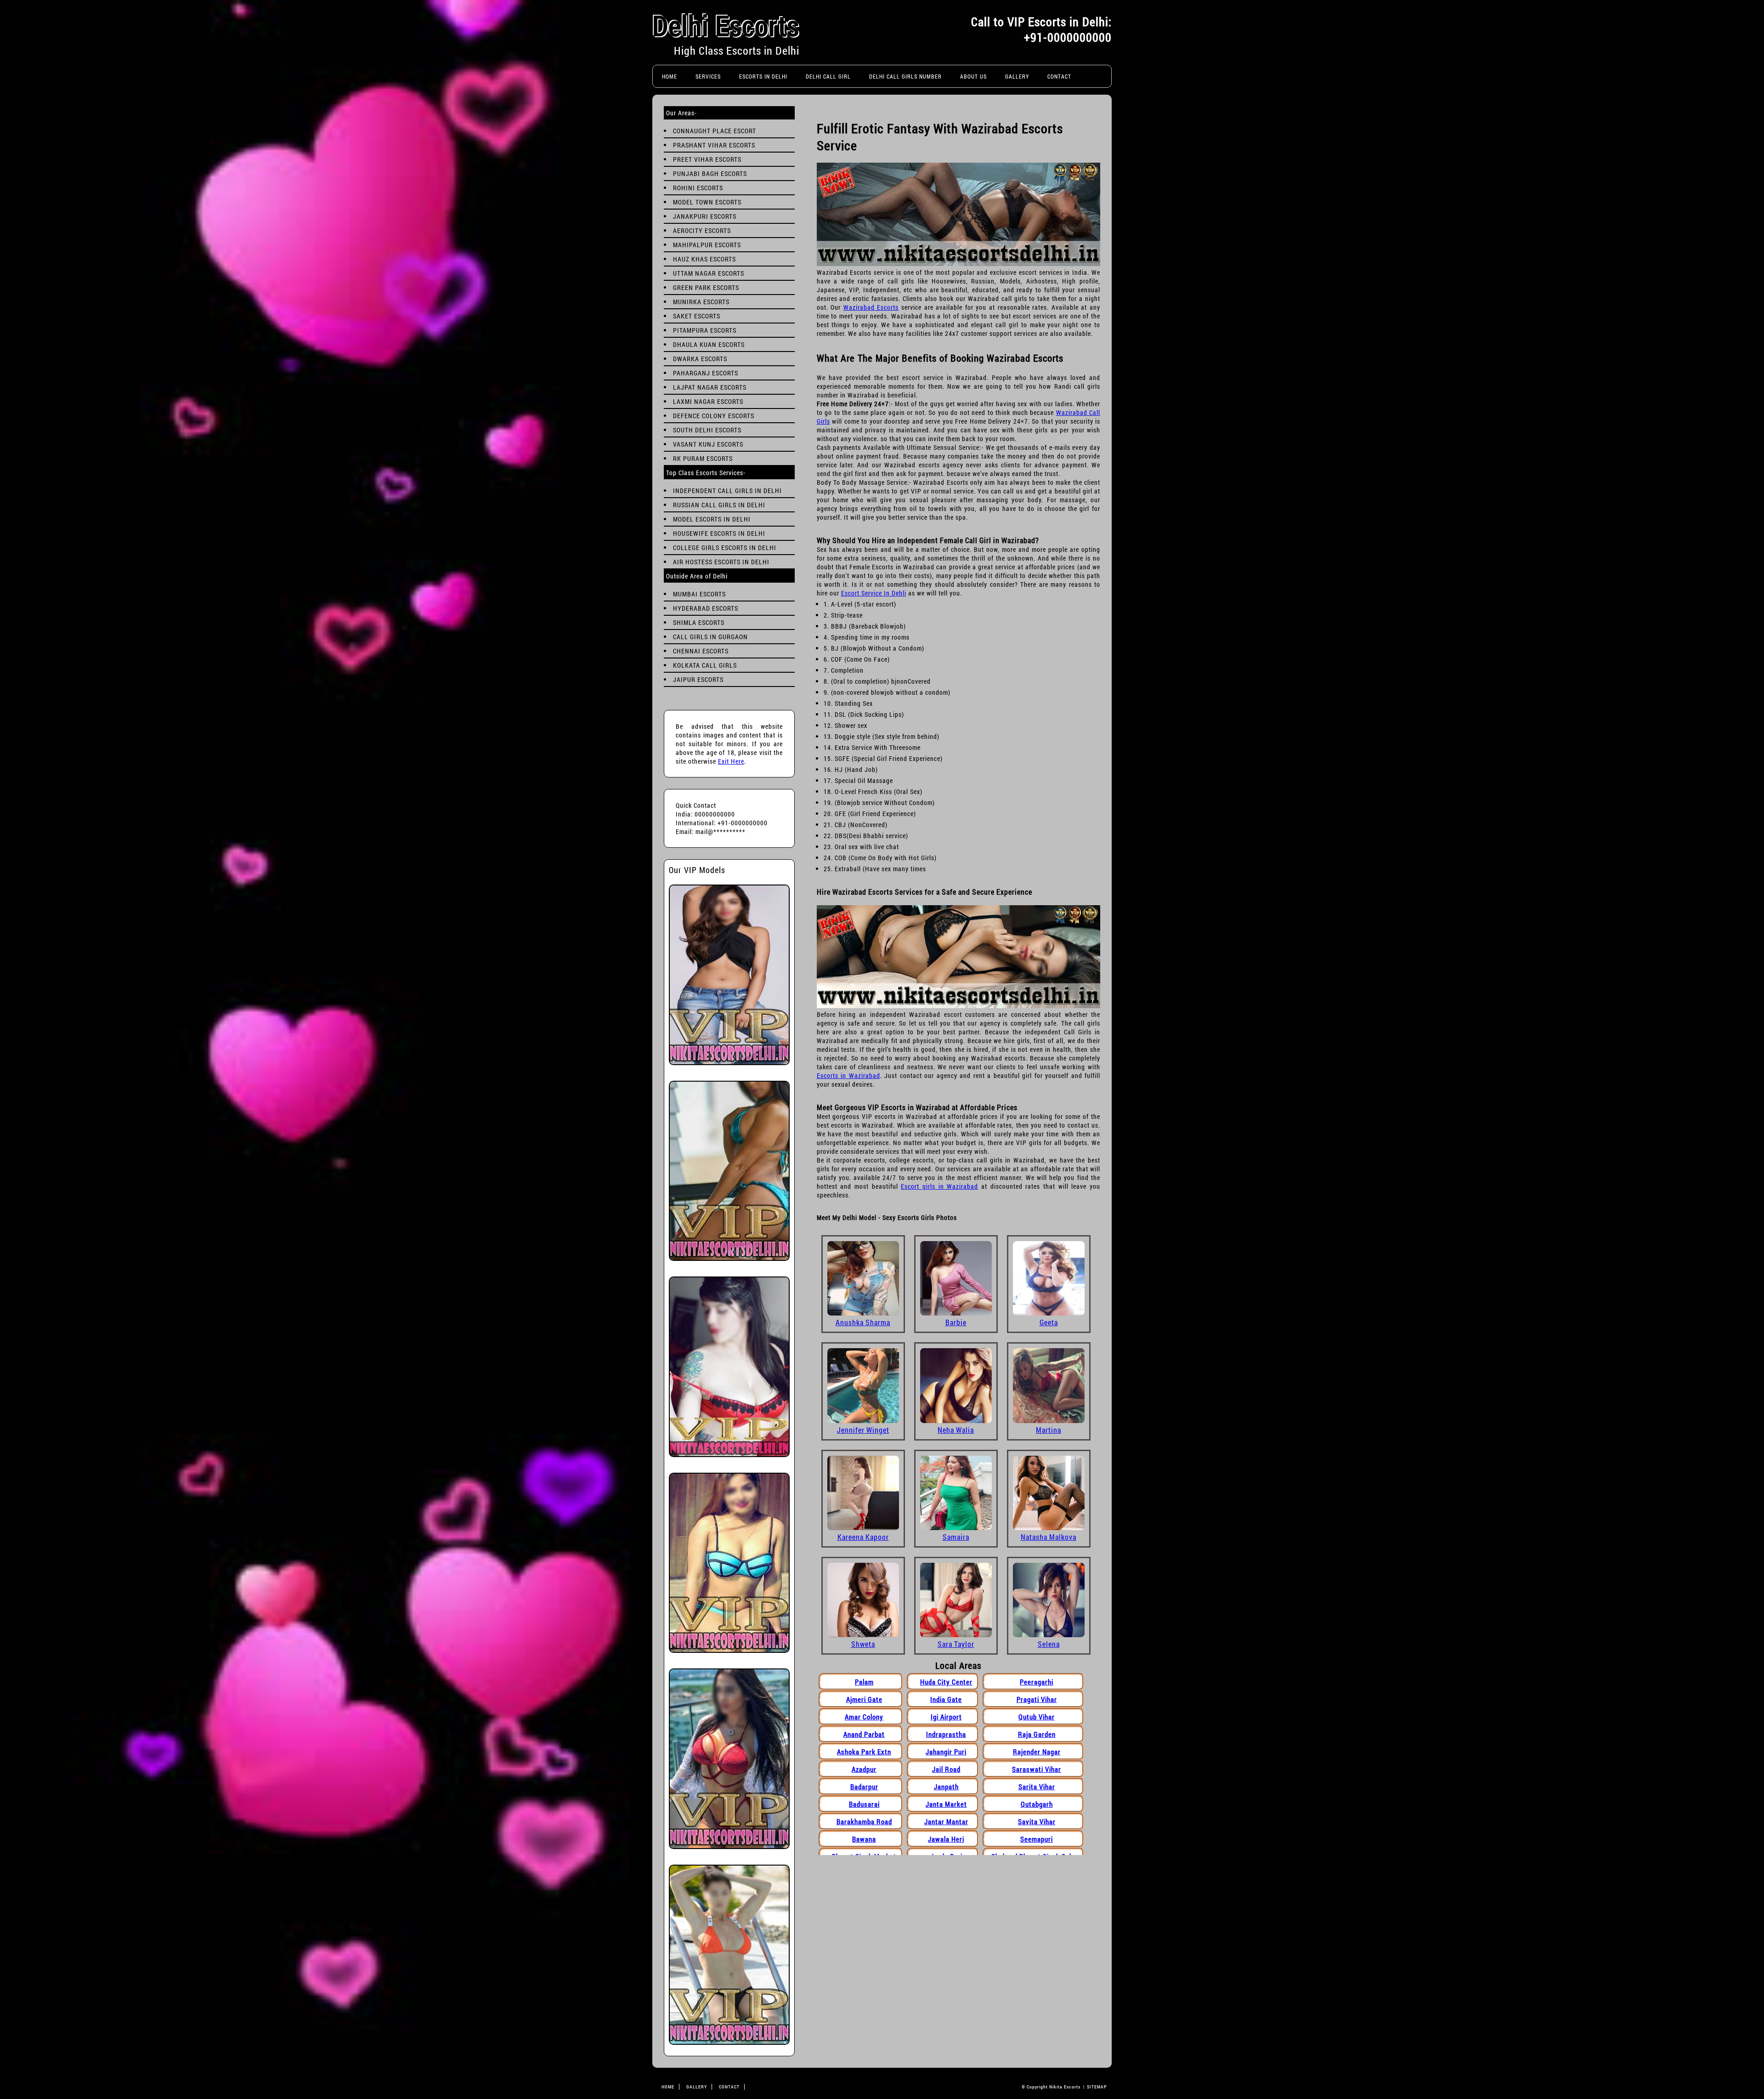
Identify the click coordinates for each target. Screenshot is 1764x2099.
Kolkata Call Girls (705, 665)
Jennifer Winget (863, 1430)
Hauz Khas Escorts (704, 259)
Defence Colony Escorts (714, 416)
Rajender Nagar (1037, 1752)
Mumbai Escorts (699, 594)
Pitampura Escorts (705, 330)
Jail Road (946, 1769)
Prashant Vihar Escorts (714, 145)
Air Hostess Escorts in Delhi (721, 562)
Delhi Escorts (726, 25)
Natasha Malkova (1049, 1537)
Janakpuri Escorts (705, 216)
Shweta (863, 1644)
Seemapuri (1037, 1839)
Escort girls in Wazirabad (939, 1186)
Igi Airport (946, 1717)
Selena (1049, 1644)
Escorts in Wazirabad (848, 1075)
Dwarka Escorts (700, 359)
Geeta (1049, 1322)
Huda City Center (946, 1682)
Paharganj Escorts (706, 373)
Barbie (956, 1322)
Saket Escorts (697, 316)
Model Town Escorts (707, 202)
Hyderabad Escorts (706, 608)
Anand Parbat (864, 1734)
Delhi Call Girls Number (905, 76)
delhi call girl (828, 76)
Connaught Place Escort (715, 131)
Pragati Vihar (1037, 1699)
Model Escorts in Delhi (712, 519)
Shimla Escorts (699, 622)
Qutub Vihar (1037, 1717)
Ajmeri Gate (864, 1699)
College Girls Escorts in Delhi (725, 547)
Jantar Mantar (946, 1821)
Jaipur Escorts (698, 679)
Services (708, 76)
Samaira (956, 1537)
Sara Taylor (956, 1644)
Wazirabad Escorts (871, 307)
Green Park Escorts (706, 287)
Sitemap (1097, 2087)
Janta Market (946, 1804)
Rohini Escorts (698, 188)
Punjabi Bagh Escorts (710, 173)
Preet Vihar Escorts (707, 159)
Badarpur (864, 1787)
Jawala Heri (946, 1839)
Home (670, 76)
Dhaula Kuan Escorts (709, 344)
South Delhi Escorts (707, 430)
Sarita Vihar (1037, 1787)
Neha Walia (956, 1430)
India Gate (946, 1699)
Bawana (864, 1839)
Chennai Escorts (701, 651)
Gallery (1017, 76)
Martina (1049, 1430)
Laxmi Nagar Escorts (708, 401)
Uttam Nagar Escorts (709, 273)
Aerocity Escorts (702, 230)
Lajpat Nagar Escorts (710, 387)
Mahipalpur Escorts (707, 245)
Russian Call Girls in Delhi (719, 505)
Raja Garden (1037, 1734)
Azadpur (864, 1769)
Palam (864, 1682)
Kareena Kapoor (863, 1537)
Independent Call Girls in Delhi (727, 491)
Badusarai (864, 1804)
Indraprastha (946, 1734)
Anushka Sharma (863, 1322)
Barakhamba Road (864, 1821)
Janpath (946, 1787)
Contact (1059, 76)
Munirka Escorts (701, 302)
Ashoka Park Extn (864, 1752)
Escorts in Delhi (763, 76)
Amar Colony (864, 1717)
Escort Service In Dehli (874, 593)
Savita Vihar (1037, 1821)
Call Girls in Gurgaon (710, 637)
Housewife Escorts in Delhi (719, 533)
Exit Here (731, 761)
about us (973, 76)
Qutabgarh (1037, 1804)
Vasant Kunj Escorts (708, 444)
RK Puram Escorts (703, 458)
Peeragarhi (1037, 1682)
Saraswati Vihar (1037, 1769)
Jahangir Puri (946, 1752)
